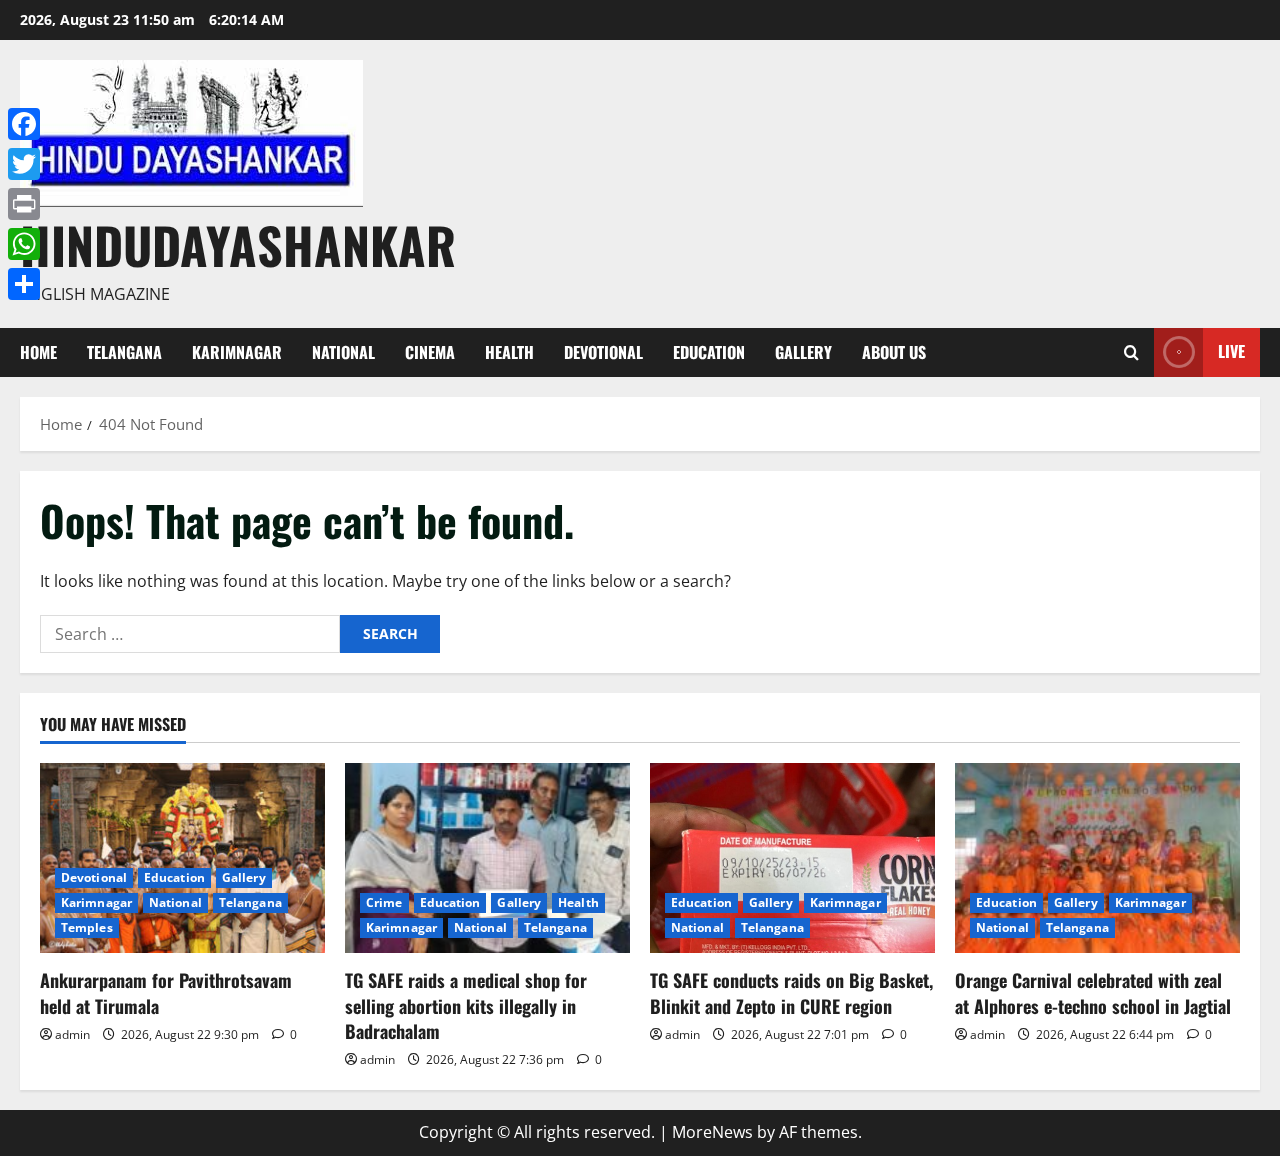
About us (894, 352)
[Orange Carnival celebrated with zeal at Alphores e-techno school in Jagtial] (1097, 858)
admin (72, 1034)
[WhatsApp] (24, 244)
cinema (430, 352)
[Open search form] (1131, 352)
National (343, 352)
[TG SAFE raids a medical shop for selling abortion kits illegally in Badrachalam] (487, 858)
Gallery (803, 352)
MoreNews (712, 1132)
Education (709, 352)
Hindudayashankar (238, 244)
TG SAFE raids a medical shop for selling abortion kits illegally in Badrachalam (466, 1005)
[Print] (24, 204)
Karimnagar (237, 352)
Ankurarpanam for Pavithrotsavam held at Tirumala (166, 992)
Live (1231, 351)
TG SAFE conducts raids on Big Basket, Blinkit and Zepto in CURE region (791, 992)
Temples (87, 927)
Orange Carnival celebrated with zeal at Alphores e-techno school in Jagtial (1093, 992)
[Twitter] (24, 164)
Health (509, 352)
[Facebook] (24, 124)
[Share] (24, 284)
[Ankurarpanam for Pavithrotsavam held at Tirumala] (182, 858)
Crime (384, 902)
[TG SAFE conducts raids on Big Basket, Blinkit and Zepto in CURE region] (792, 858)
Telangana (124, 352)
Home (38, 352)
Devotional (603, 352)
